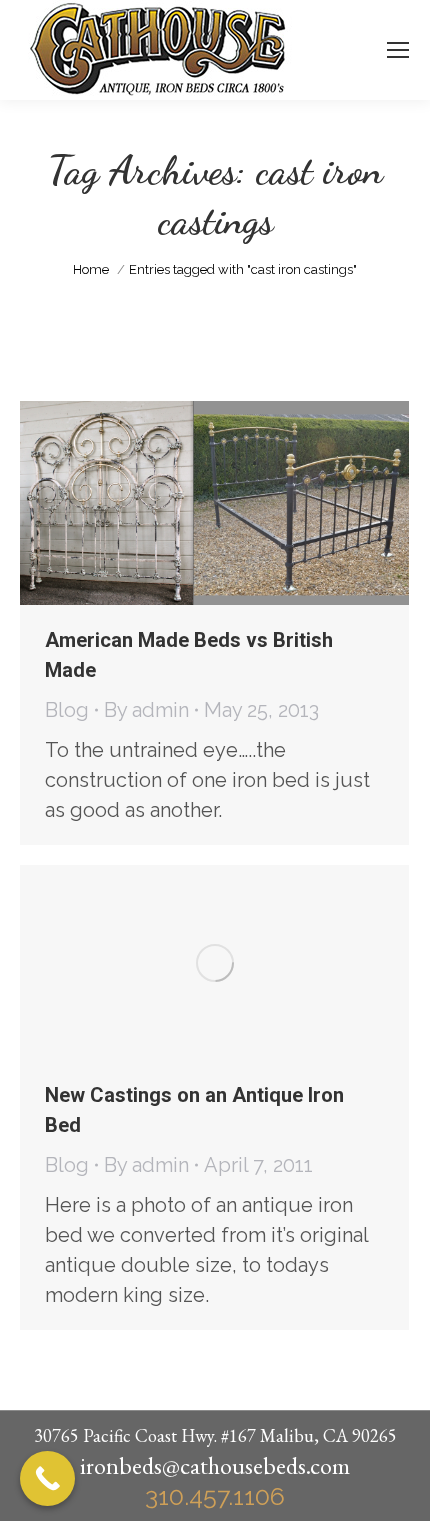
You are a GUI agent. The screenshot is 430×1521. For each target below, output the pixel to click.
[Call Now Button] (47, 1478)
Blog (67, 710)
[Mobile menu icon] (398, 50)
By (146, 710)
